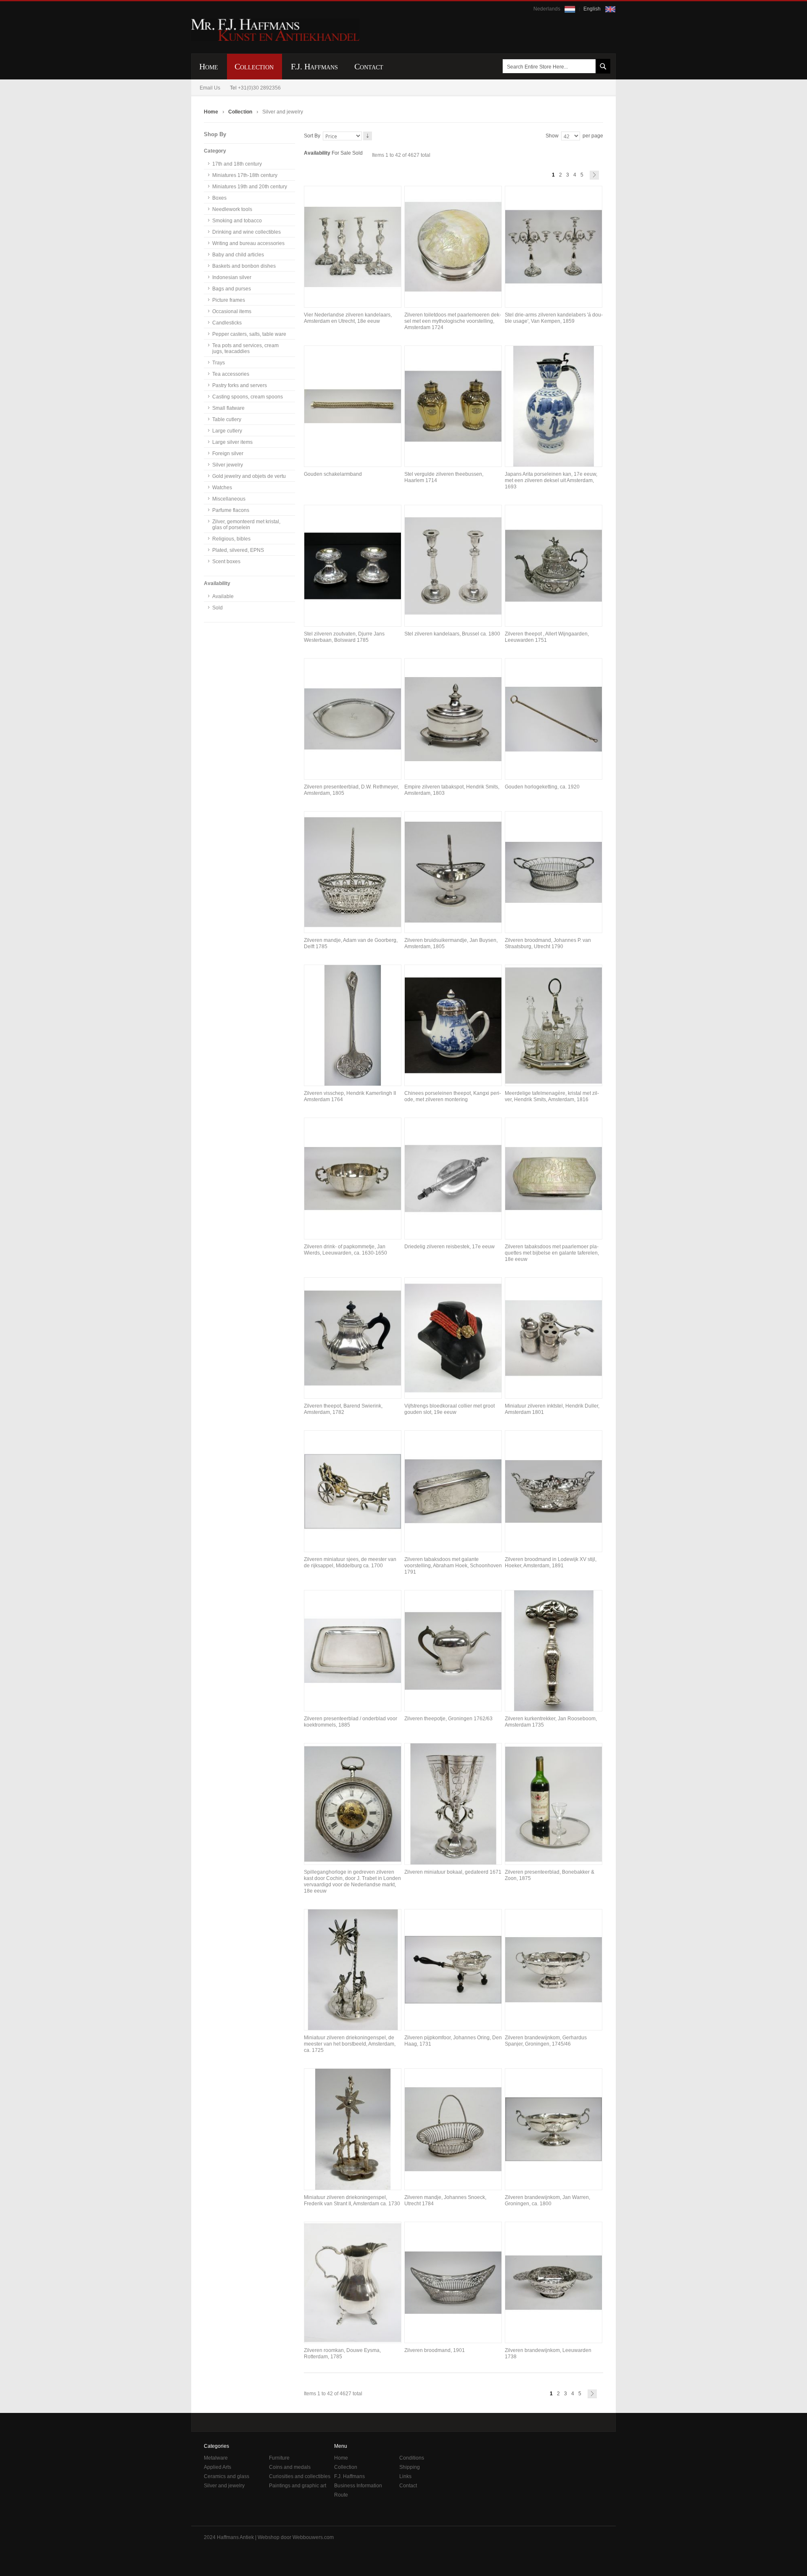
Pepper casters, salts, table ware (249, 334)
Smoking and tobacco (237, 221)
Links (405, 2476)
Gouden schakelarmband (333, 474)
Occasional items (232, 311)
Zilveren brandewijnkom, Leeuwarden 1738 (548, 2353)
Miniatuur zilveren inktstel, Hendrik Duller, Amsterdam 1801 (552, 1409)
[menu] (403, 66)
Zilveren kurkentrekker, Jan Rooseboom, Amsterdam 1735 (551, 1722)
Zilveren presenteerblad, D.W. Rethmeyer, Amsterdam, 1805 (351, 790)
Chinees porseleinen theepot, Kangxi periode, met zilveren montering (453, 1096)
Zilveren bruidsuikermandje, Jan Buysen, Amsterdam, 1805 (451, 943)
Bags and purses (232, 289)
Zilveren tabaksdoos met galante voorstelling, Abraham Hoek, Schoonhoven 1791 (453, 1566)
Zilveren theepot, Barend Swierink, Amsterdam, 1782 (343, 1409)
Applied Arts (218, 2467)
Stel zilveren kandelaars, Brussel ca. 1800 (452, 634)
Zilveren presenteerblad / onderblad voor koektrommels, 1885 (351, 1722)
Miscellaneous (229, 499)
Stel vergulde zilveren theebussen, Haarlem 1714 (444, 477)
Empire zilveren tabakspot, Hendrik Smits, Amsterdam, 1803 (452, 790)
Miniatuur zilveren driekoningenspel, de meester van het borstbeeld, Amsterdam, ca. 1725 (350, 2044)
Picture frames (229, 300)
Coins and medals (290, 2467)
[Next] (594, 175)
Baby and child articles (238, 255)
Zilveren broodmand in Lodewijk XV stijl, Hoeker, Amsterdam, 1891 (551, 1562)
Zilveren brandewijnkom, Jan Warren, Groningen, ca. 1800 (547, 2200)
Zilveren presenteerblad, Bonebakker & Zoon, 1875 (550, 1875)
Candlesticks (227, 323)
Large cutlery (227, 431)
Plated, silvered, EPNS (238, 550)
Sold (357, 153)
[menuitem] (209, 67)
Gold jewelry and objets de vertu (249, 476)
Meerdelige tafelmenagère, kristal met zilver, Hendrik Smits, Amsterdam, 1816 (552, 1096)
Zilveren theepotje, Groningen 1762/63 (448, 1719)
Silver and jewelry (224, 2486)
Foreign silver (228, 454)
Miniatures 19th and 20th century (250, 187)
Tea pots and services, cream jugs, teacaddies (245, 348)
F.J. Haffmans (349, 2476)
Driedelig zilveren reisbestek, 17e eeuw (450, 1247)
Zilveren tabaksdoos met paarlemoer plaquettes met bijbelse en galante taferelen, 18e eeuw (552, 1253)
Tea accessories (231, 374)
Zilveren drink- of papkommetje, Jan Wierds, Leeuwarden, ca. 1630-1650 (345, 1250)
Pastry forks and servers (240, 385)
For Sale (341, 153)
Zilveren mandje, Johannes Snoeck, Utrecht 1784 (445, 2200)
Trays (219, 363)
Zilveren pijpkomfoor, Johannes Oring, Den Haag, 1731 (453, 2041)
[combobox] (555, 66)
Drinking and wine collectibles (247, 232)
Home (212, 112)
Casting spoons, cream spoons (248, 397)
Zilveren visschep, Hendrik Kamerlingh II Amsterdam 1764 (350, 1096)
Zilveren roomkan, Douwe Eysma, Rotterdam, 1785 (342, 2353)
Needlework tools (232, 209)
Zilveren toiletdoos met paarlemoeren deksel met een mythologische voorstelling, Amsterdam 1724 (453, 321)
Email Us (210, 88)
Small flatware (228, 408)
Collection (241, 112)
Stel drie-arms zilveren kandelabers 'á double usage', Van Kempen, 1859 (554, 318)
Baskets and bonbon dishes (244, 266)
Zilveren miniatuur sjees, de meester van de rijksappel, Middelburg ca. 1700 (350, 1562)
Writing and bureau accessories (248, 243)
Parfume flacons (231, 510)
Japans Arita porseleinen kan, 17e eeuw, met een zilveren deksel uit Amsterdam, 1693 (551, 480)
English (593, 9)
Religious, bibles (231, 539)
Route (341, 2495)
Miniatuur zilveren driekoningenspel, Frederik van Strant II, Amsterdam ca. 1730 (352, 2200)
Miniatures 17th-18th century (245, 175)
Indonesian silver (232, 277)
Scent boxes (226, 562)
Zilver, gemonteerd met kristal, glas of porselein (246, 525)
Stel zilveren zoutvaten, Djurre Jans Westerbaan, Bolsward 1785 (344, 637)
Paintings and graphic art (298, 2486)
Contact (408, 2486)
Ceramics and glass (227, 2476)
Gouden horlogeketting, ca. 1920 (542, 787)
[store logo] (275, 30)
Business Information (358, 2486)
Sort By (312, 136)
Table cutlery (227, 419)
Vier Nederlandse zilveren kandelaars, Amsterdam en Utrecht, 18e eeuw (348, 318)
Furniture (279, 2458)
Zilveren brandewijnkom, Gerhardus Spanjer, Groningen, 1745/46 (546, 2041)
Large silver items (232, 442)
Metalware (216, 2458)
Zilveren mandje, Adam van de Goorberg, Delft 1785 (351, 943)
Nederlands (547, 9)
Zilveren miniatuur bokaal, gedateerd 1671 (453, 1872)
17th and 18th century (237, 164)
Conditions (412, 2458)
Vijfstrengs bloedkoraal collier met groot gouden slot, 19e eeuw (450, 1409)
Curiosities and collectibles (300, 2476)
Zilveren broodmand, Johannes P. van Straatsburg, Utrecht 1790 (548, 943)
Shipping (410, 2467)
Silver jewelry (228, 465)
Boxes (219, 198)
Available (223, 596)
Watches (222, 488)
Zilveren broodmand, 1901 (435, 2350)
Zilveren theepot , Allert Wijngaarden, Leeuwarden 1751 (547, 637)
